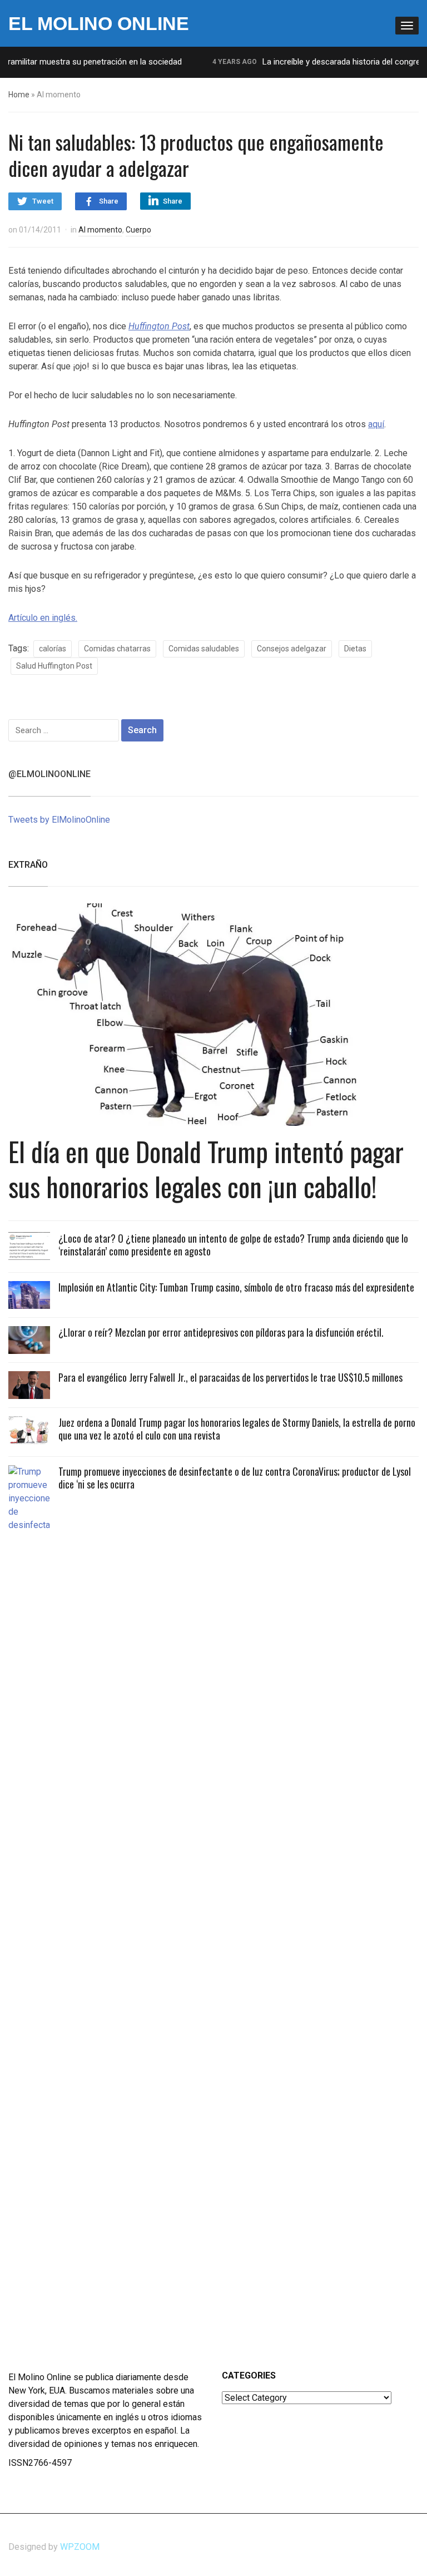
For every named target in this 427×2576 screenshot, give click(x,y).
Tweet (43, 201)
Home (19, 95)
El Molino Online (99, 23)
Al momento (100, 230)
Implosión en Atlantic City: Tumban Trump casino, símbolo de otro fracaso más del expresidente (236, 1287)
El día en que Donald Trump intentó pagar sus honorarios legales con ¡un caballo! (206, 1168)
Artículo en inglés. (43, 618)
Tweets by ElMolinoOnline (59, 820)
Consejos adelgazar (292, 649)
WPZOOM (80, 2547)
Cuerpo (138, 230)
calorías (53, 649)
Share (109, 201)
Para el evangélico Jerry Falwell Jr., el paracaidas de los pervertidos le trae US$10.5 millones (230, 1377)
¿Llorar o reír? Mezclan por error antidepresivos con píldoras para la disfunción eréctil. (221, 1332)
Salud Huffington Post (54, 666)
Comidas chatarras (117, 649)
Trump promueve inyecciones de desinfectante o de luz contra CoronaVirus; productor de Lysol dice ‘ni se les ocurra (235, 1478)
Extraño (28, 865)
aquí (376, 424)
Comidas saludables (204, 649)
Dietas (355, 649)
